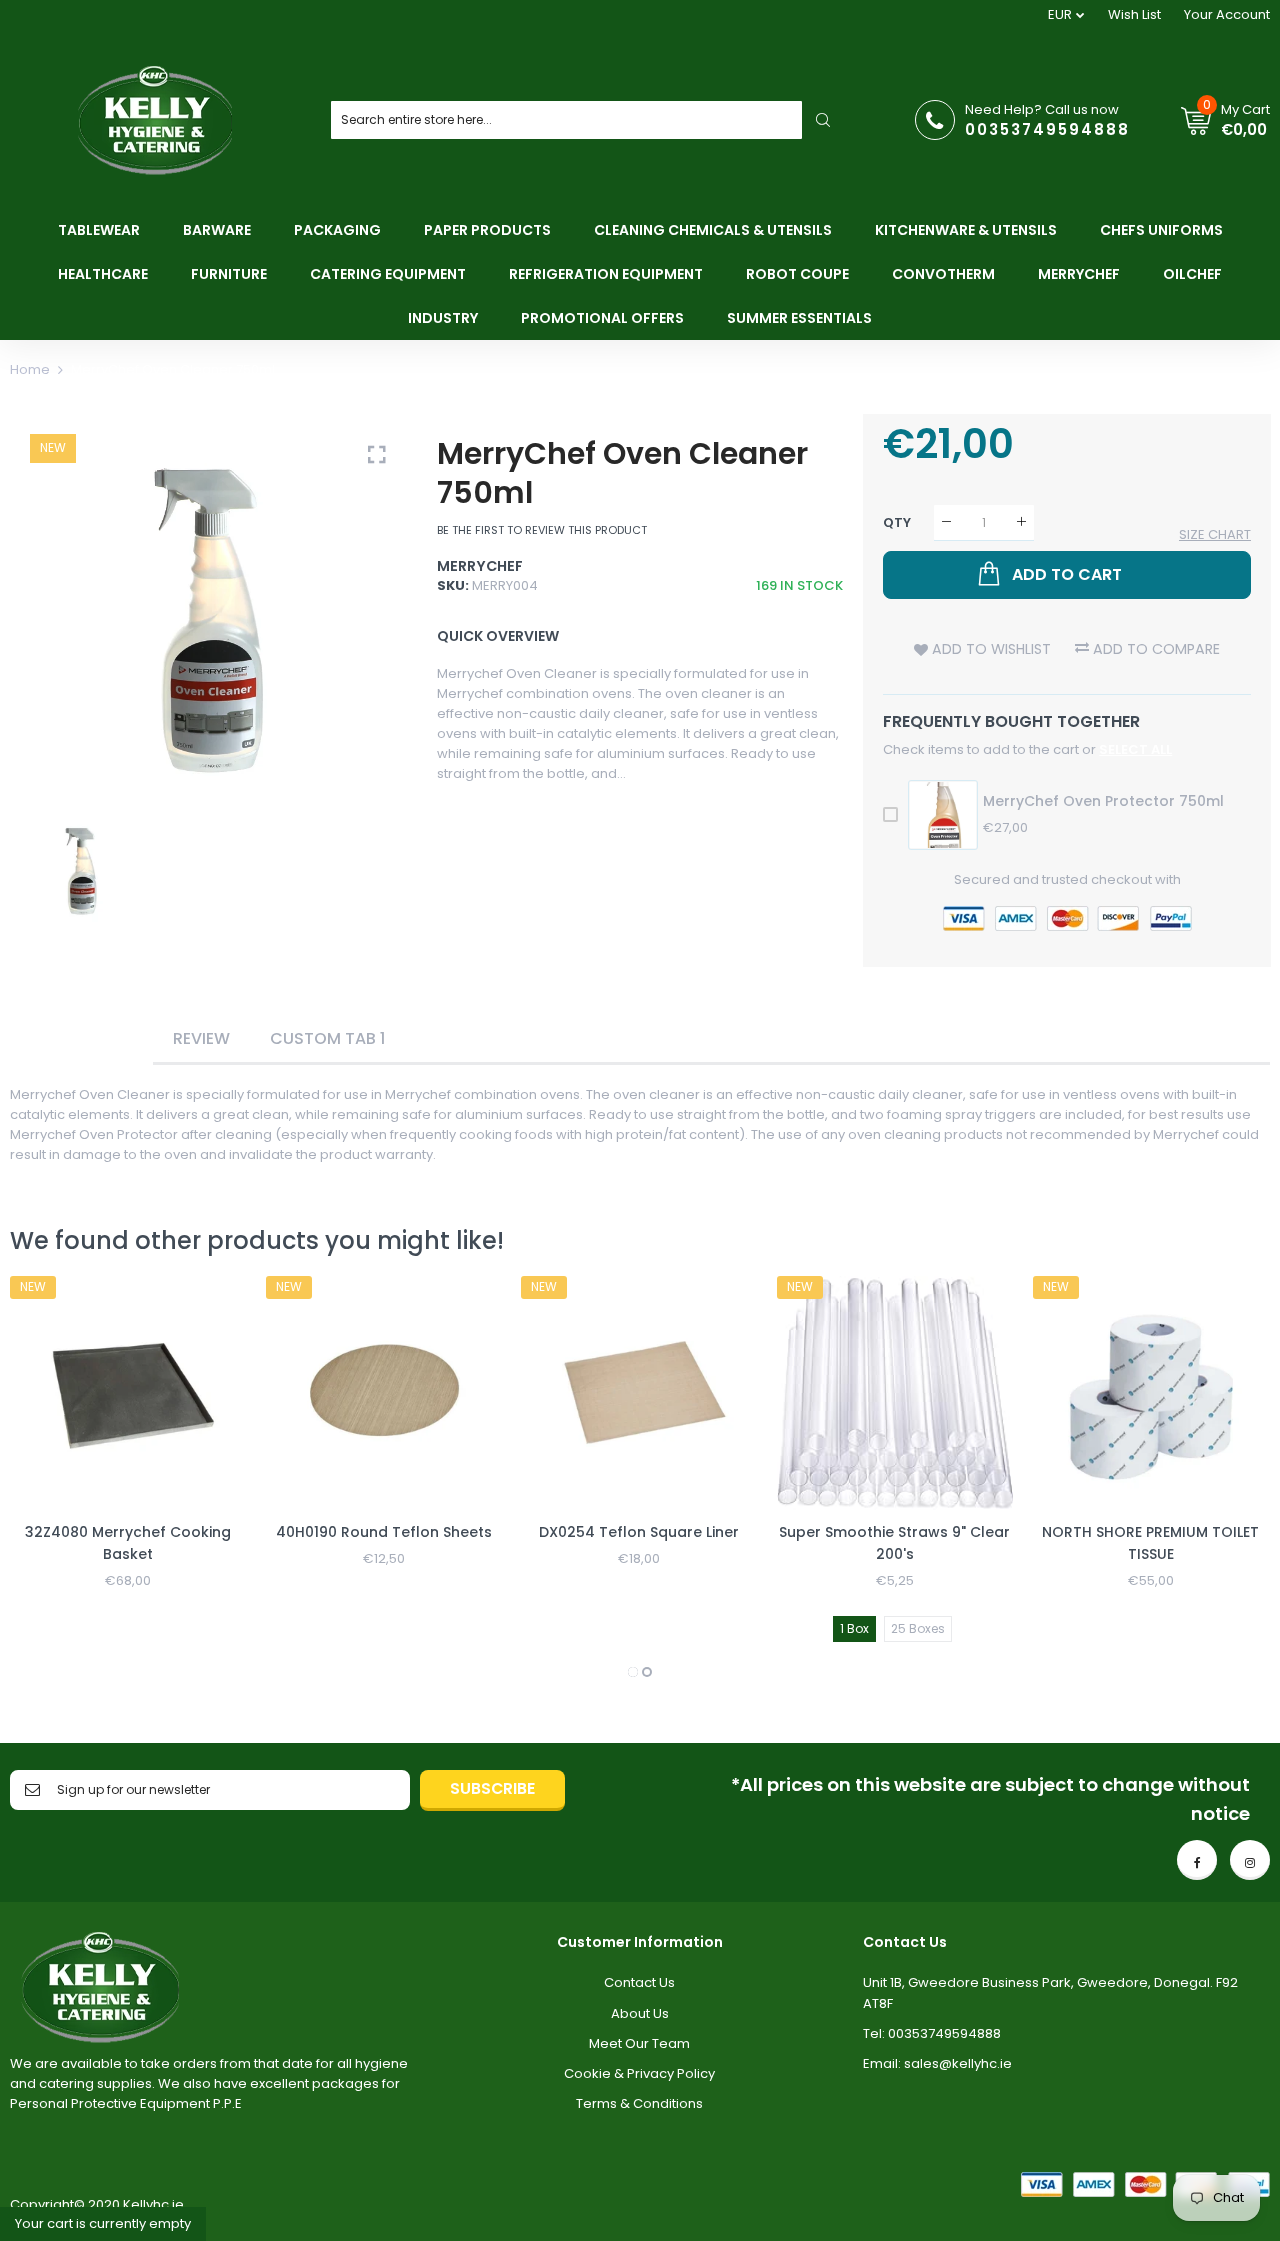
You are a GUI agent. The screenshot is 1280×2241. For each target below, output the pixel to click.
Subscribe (492, 1788)
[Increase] (1021, 522)
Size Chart (1215, 534)
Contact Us (639, 1982)
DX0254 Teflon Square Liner (639, 1532)
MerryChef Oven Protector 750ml (1103, 801)
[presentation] (50, 1480)
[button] (633, 1672)
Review (201, 1038)
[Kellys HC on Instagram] (1250, 1860)
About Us (640, 2013)
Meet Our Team (639, 2043)
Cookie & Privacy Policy (639, 2073)
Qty (897, 521)
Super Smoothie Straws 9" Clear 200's (894, 1543)
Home (30, 369)
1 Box (854, 1628)
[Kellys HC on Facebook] (1197, 1860)
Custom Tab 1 (327, 1038)
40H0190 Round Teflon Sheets (384, 1532)
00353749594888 (1047, 129)
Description (81, 1038)
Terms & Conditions (639, 2103)
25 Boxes (918, 1628)
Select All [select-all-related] (1135, 749)
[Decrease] (946, 522)
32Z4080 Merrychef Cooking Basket (128, 1543)
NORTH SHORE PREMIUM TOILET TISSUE (1150, 1543)
